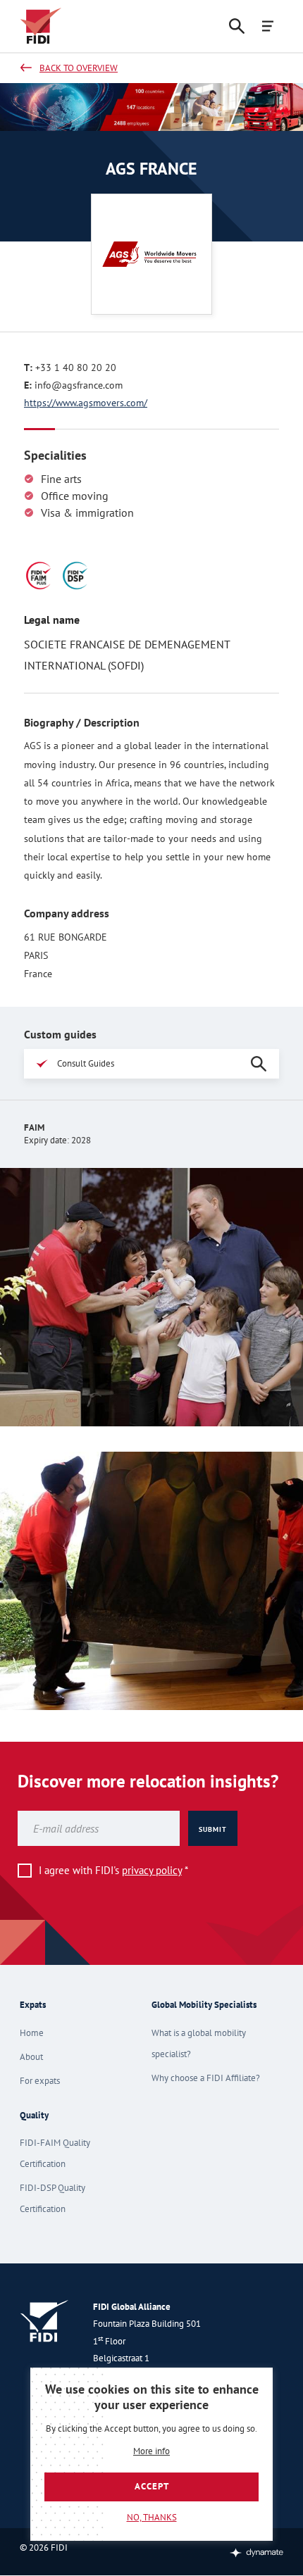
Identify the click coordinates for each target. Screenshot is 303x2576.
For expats (40, 2081)
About (31, 2057)
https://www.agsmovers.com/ (86, 403)
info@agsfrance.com (79, 385)
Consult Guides (86, 1063)
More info (151, 2452)
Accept (152, 2486)
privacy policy (152, 1870)
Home (32, 2033)
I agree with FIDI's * (113, 1870)
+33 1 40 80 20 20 (76, 367)
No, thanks (152, 2517)
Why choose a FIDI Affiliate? (206, 2078)
